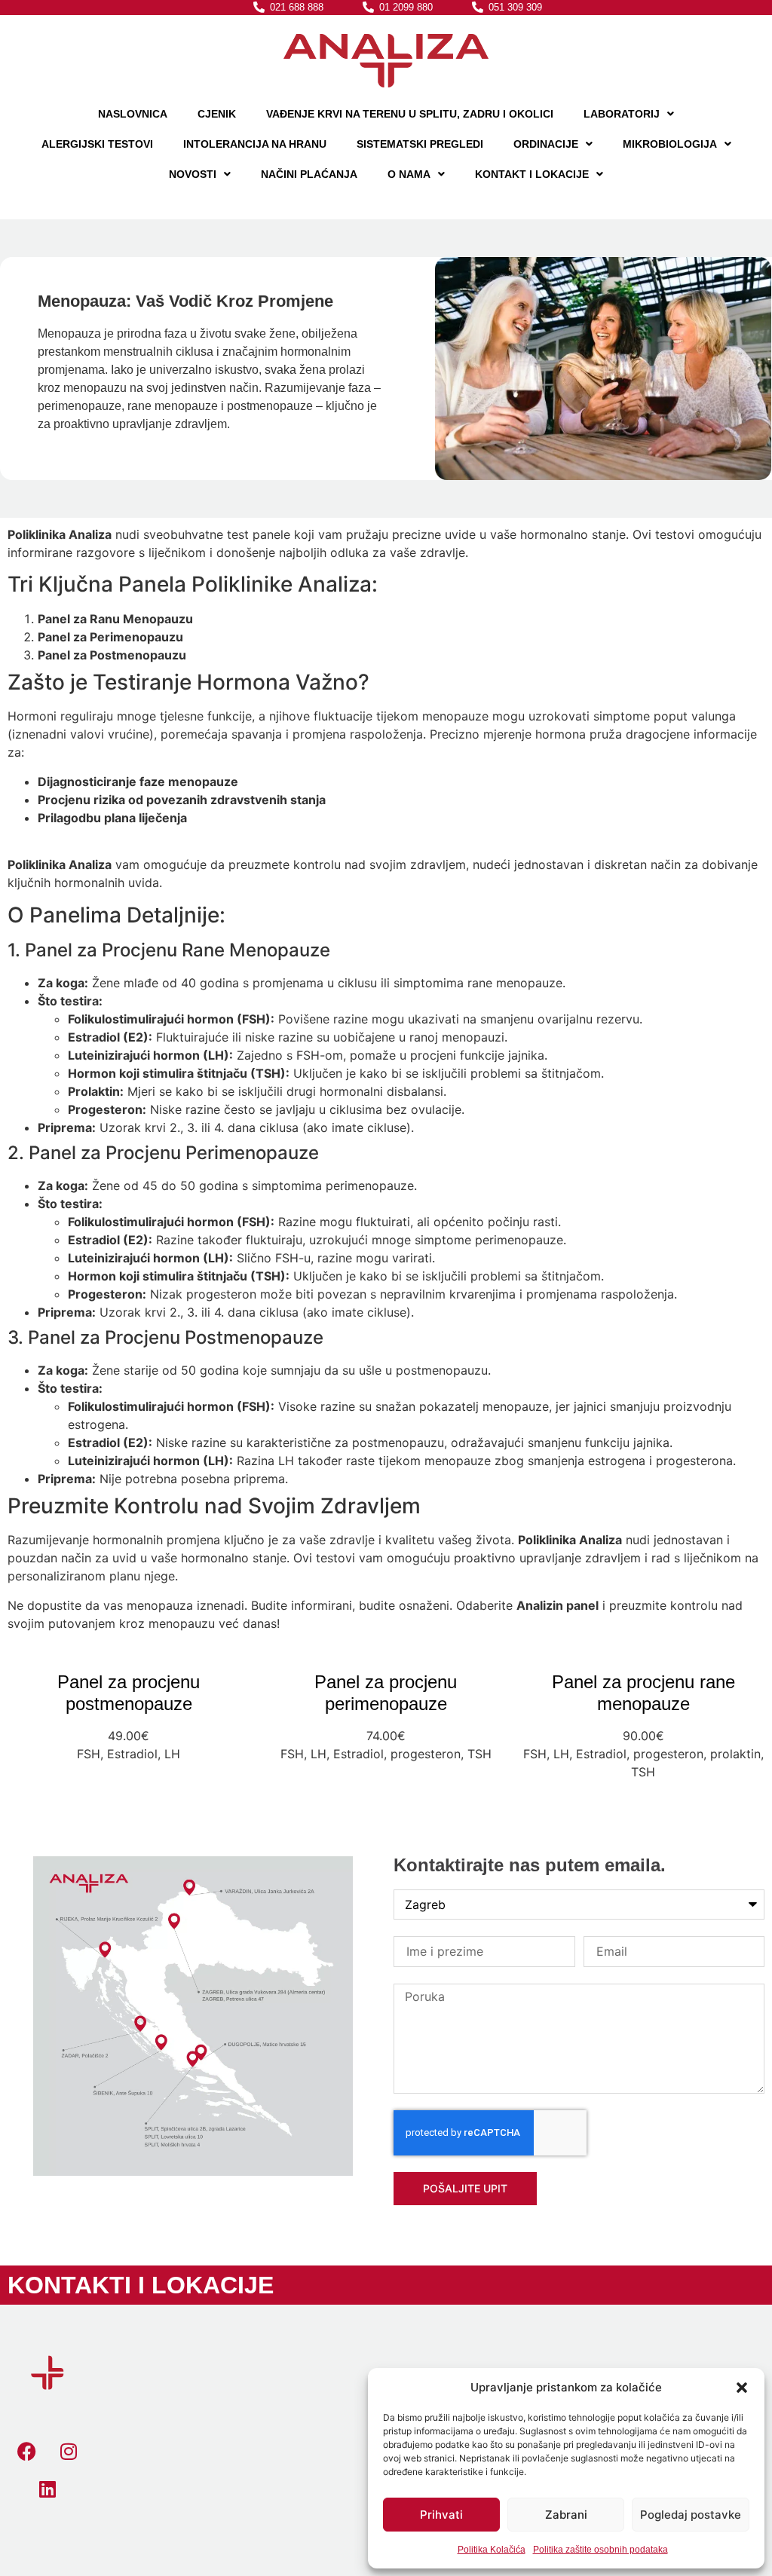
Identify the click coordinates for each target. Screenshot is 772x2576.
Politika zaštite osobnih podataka (600, 2550)
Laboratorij (622, 114)
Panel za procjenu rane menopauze (643, 1693)
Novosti (193, 174)
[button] (742, 2388)
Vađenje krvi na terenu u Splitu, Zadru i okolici (410, 114)
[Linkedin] (47, 2489)
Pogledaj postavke (691, 2515)
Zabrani (566, 2515)
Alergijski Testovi (97, 144)
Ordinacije (546, 144)
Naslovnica (133, 114)
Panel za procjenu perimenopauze (386, 1693)
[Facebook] (27, 2452)
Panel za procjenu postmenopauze (129, 1693)
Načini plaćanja (309, 174)
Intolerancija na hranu (255, 144)
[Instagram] (69, 2452)
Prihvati (441, 2515)
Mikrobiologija (670, 144)
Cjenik (217, 114)
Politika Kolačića (492, 2550)
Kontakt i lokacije (532, 174)
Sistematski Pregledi (420, 144)
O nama (409, 174)
